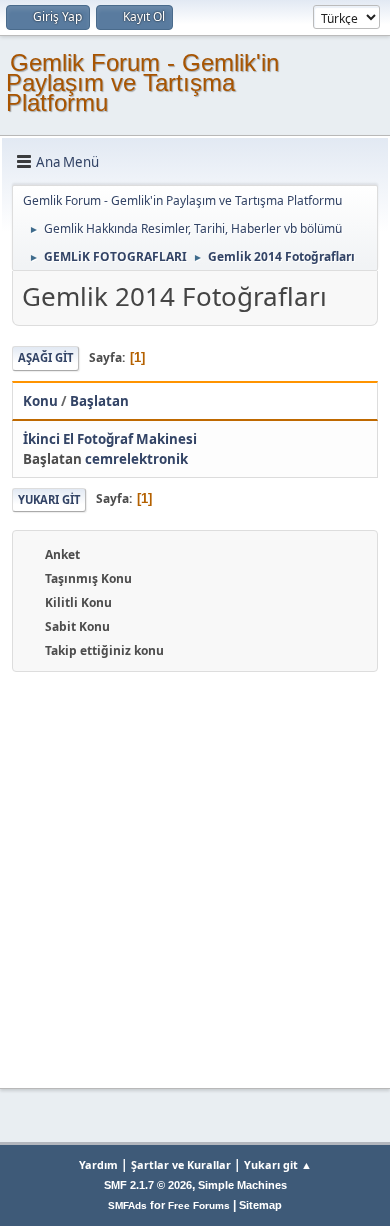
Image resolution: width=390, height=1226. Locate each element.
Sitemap (260, 1205)
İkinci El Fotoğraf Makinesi (110, 439)
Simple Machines (242, 1185)
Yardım (98, 1164)
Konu (40, 401)
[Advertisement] (195, 877)
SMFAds (127, 1205)
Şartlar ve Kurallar (181, 1164)
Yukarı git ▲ (278, 1164)
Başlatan (99, 401)
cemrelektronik (136, 459)
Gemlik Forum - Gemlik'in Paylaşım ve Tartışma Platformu (142, 82)
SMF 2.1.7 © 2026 (148, 1185)
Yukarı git (49, 499)
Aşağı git (45, 357)
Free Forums (199, 1205)
